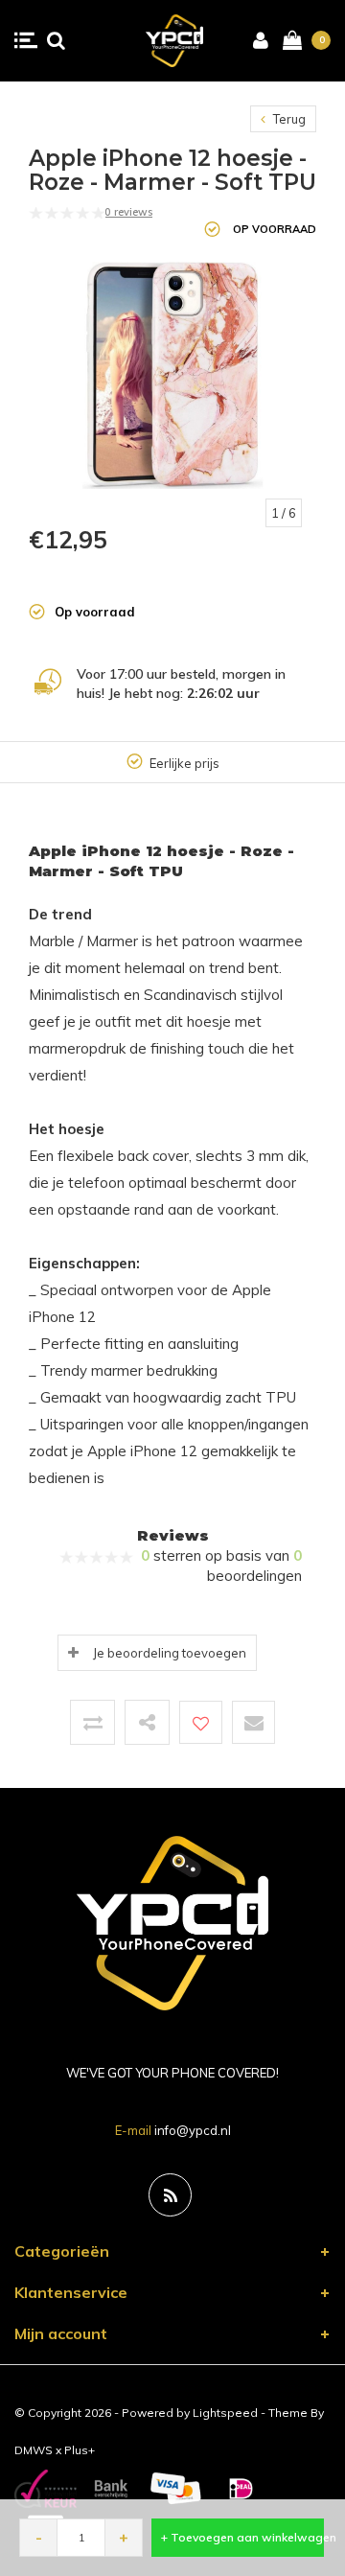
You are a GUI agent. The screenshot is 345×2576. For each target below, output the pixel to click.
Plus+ (80, 2450)
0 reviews (128, 212)
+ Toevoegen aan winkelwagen (242, 2537)
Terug (288, 119)
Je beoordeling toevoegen (170, 1653)
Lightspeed (225, 2413)
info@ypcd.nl (193, 2130)
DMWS (34, 2450)
